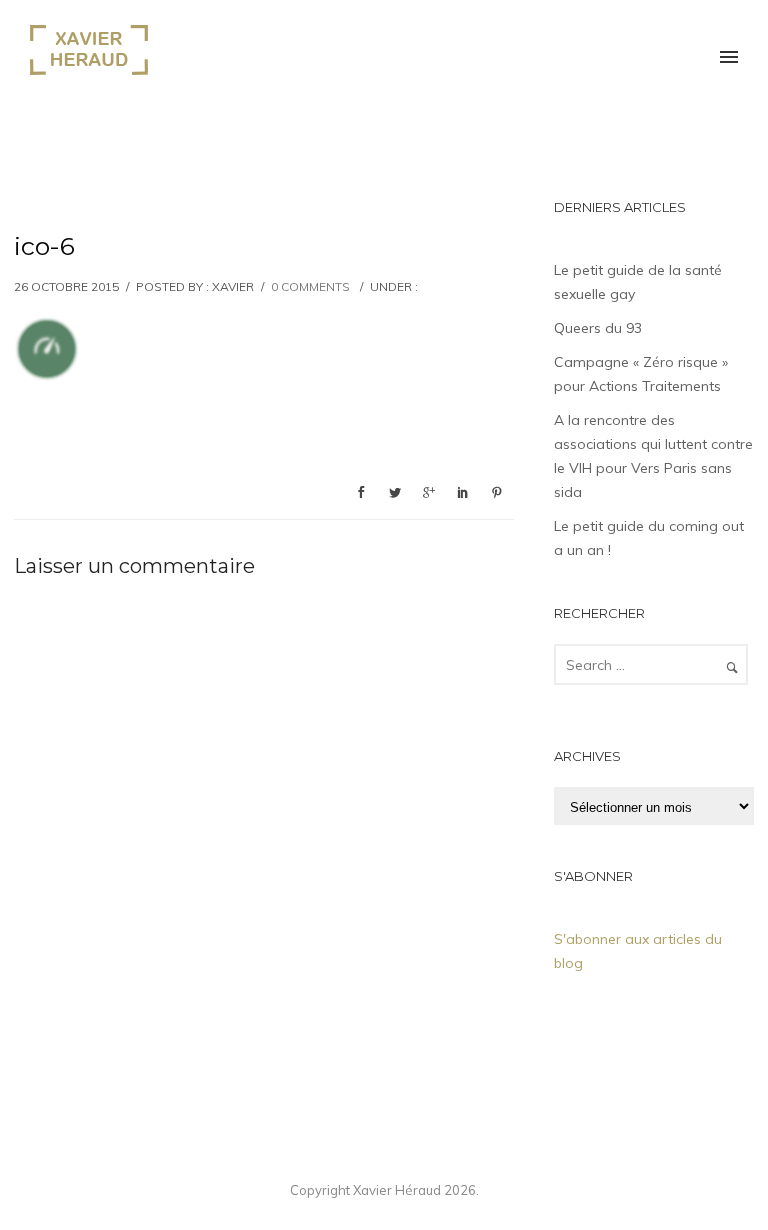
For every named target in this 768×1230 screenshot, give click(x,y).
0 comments (310, 286)
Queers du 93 (598, 328)
